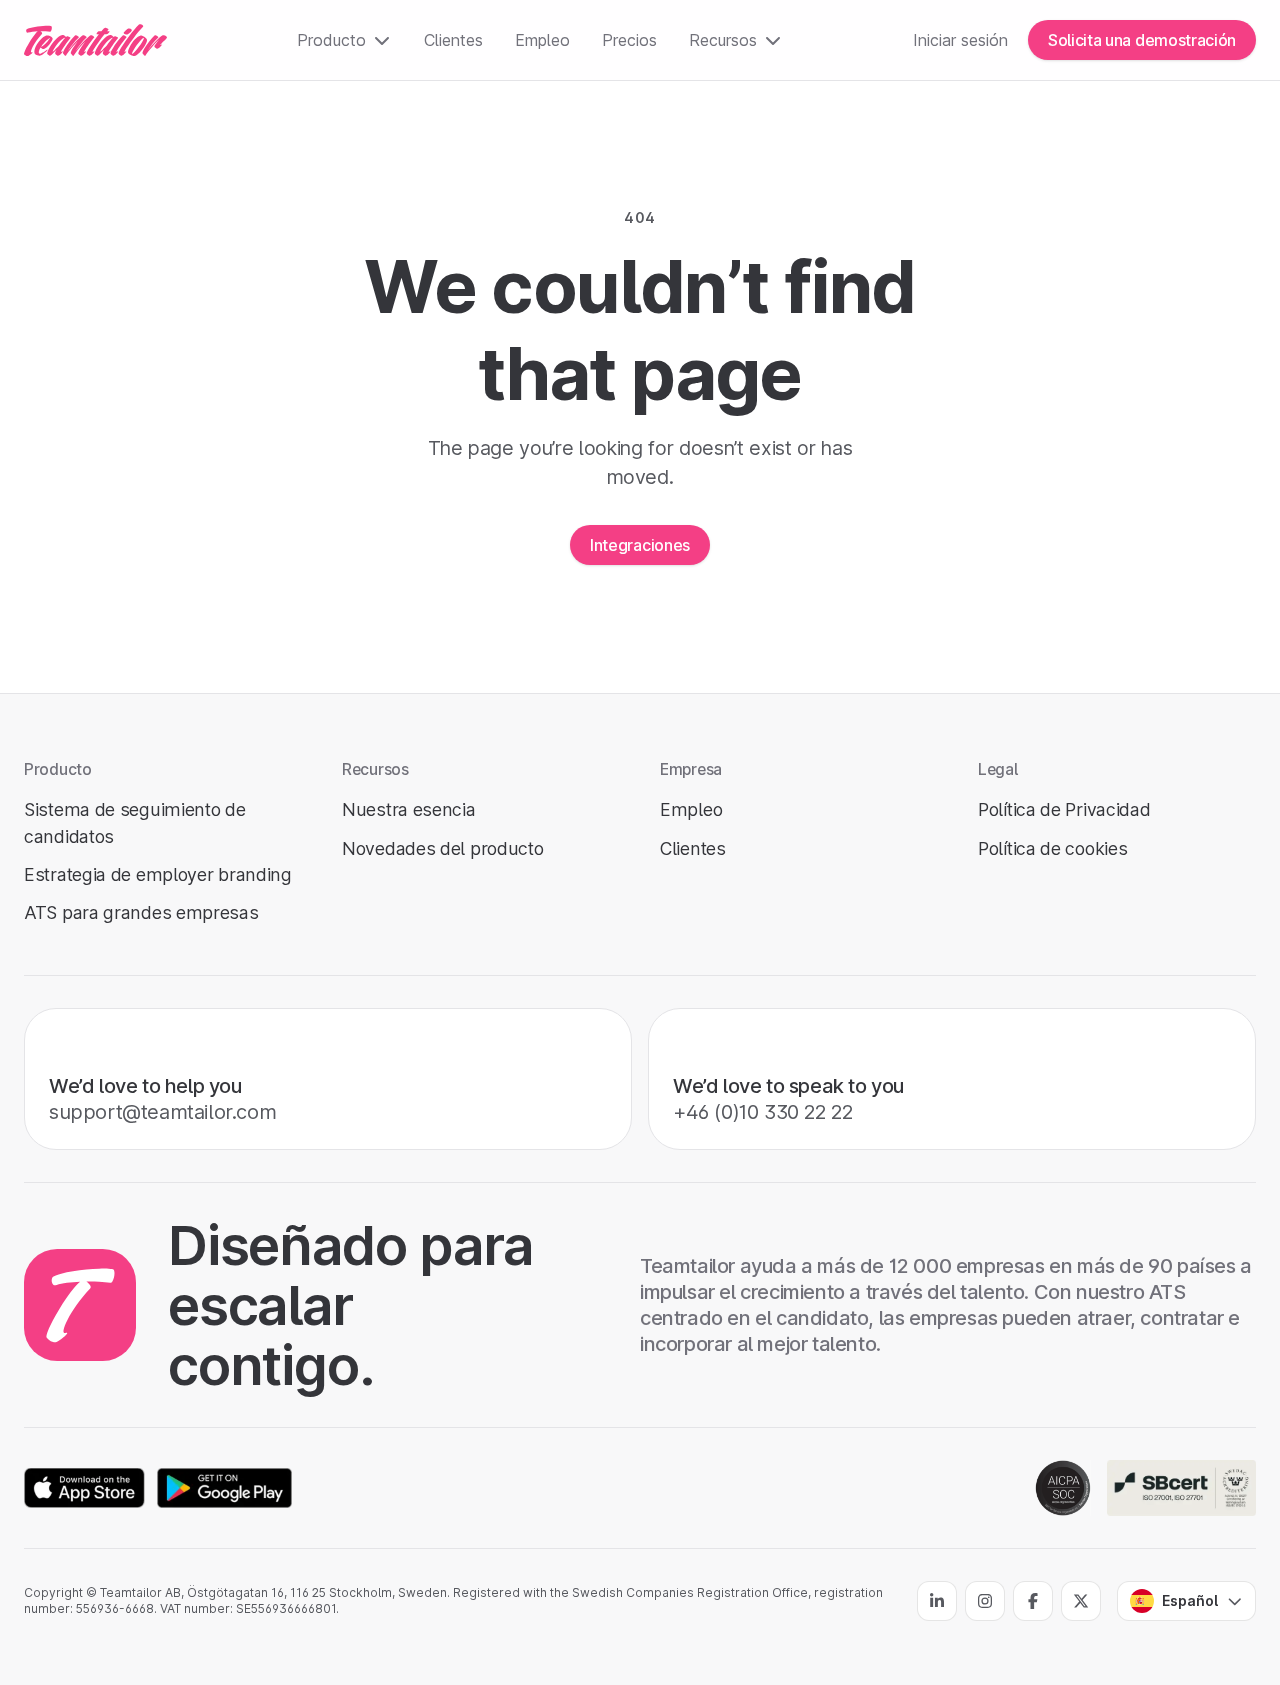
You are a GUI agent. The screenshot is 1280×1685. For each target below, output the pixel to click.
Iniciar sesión (960, 40)
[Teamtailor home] (95, 40)
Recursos (723, 40)
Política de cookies (1052, 848)
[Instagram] (985, 1601)
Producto (331, 40)
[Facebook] (1033, 1601)
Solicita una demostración (1142, 40)
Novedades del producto (442, 848)
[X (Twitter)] (1081, 1601)
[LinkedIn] (937, 1601)
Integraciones (640, 545)
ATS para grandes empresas (141, 912)
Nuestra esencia (409, 809)
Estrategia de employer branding (158, 874)
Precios (629, 40)
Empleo (542, 40)
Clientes (453, 40)
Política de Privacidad (1064, 809)
